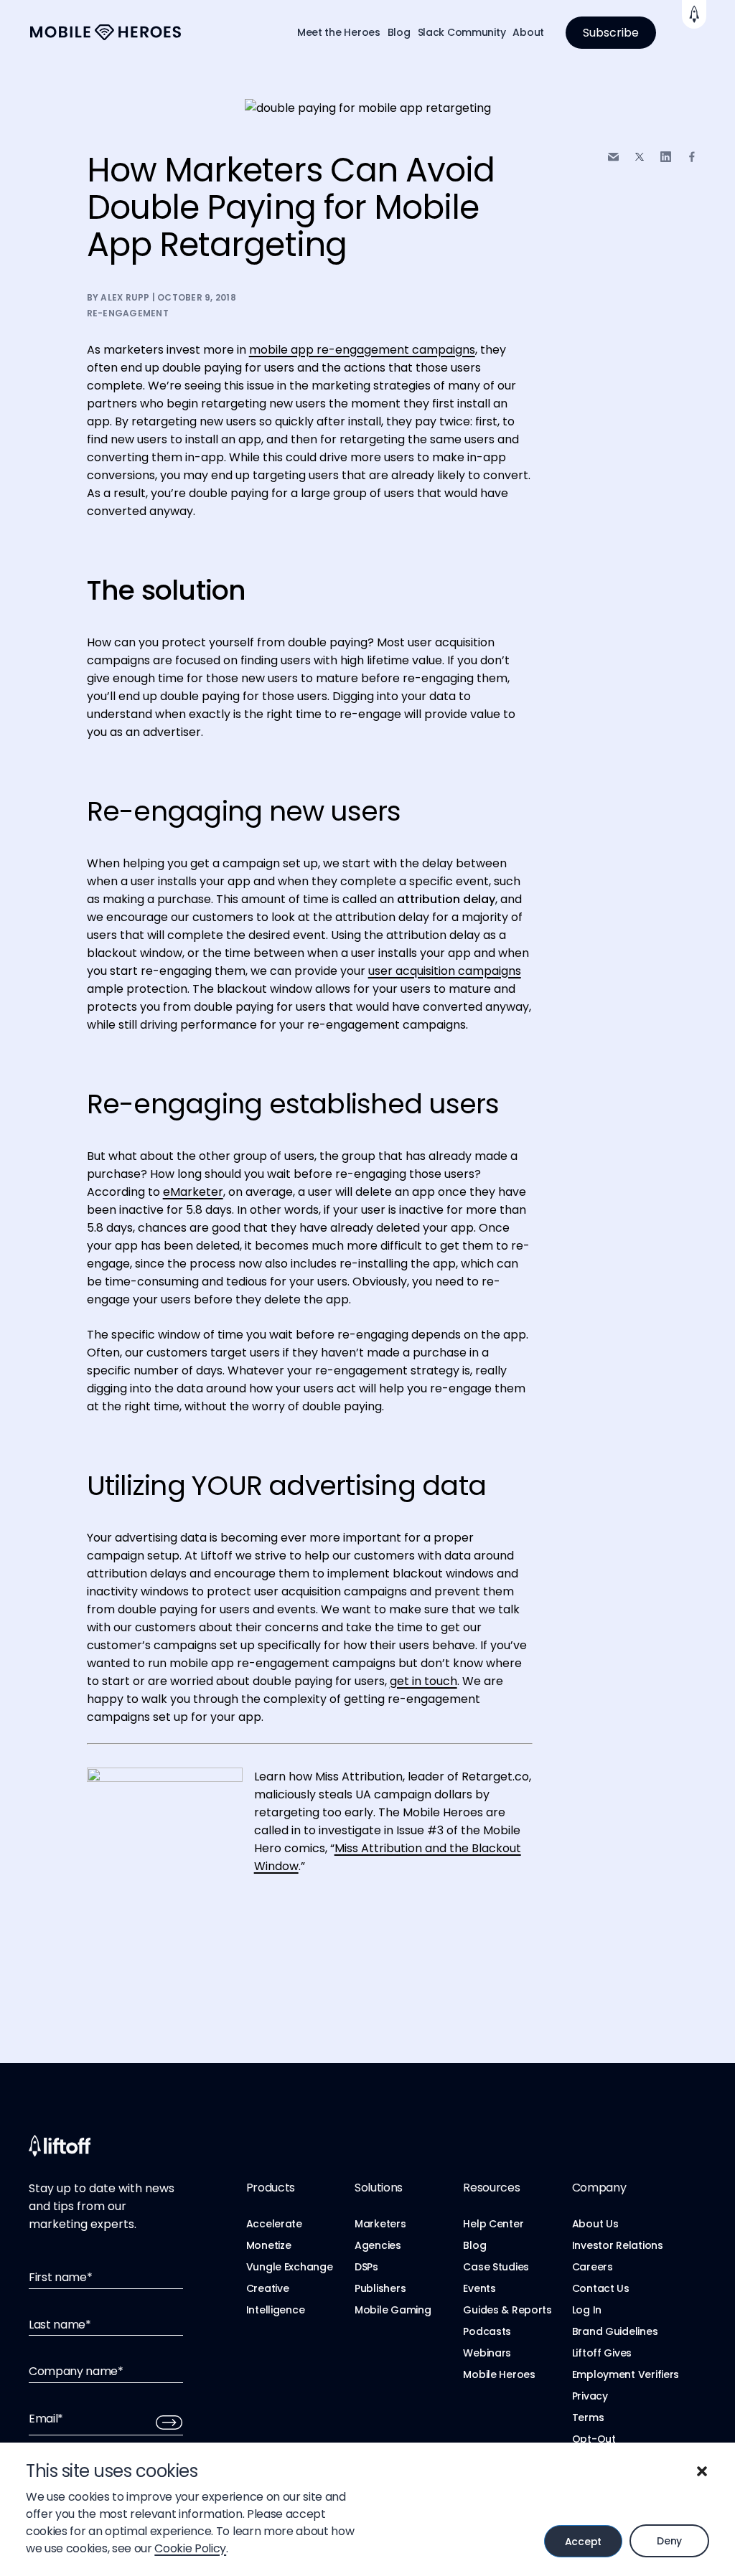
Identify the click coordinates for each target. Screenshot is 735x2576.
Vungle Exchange (290, 2267)
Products (271, 2188)
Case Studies (496, 2267)
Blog (399, 32)
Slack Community (462, 32)
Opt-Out (594, 2439)
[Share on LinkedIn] (666, 157)
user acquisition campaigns (445, 971)
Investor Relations (618, 2245)
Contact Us (601, 2288)
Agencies (378, 2245)
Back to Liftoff (694, 14)
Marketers (380, 2224)
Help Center (493, 2224)
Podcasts (487, 2331)
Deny (669, 2541)
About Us (595, 2224)
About (528, 32)
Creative (268, 2288)
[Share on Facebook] (692, 157)
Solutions (379, 2188)
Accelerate (274, 2224)
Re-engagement (128, 313)
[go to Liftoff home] (106, 33)
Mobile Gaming (393, 2310)
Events (479, 2288)
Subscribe (611, 33)
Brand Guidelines (615, 2331)
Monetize (269, 2245)
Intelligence (276, 2310)
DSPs (366, 2267)
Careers (593, 2267)
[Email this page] (613, 157)
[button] (702, 2471)
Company (599, 2188)
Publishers (380, 2288)
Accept (583, 2542)
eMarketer (193, 1192)
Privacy (590, 2396)
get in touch (423, 1681)
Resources (491, 2188)
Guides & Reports (507, 2310)
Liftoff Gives (602, 2353)
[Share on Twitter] (640, 157)
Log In (587, 2310)
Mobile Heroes (499, 2374)
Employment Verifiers (626, 2374)
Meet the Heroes (339, 32)
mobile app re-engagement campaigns (362, 350)
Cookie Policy (190, 2548)
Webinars (487, 2353)
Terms (588, 2417)
